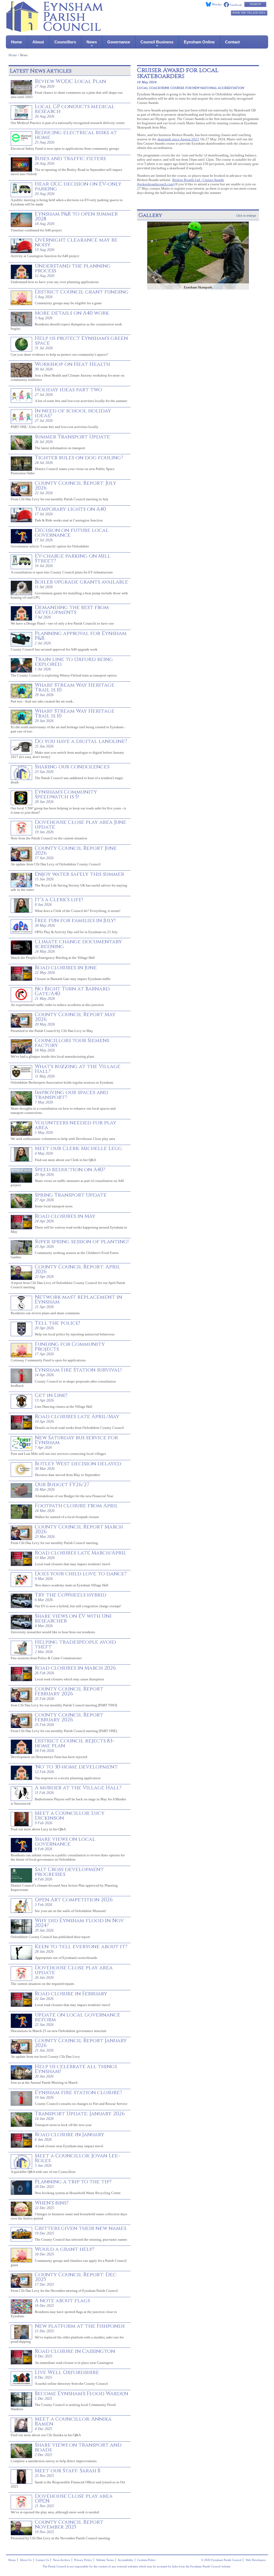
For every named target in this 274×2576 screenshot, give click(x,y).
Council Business (157, 42)
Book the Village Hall (249, 13)
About (38, 42)
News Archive (62, 2560)
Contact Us (42, 2560)
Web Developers (256, 2560)
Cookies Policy (146, 2560)
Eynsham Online (199, 42)
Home (16, 42)
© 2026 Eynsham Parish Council (221, 2560)
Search (255, 4)
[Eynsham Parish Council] (55, 30)
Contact (232, 42)
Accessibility (125, 2560)
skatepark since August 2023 (178, 139)
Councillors (65, 42)
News (92, 42)
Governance (119, 42)
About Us (26, 2560)
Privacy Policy (83, 2560)
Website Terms (105, 2560)
